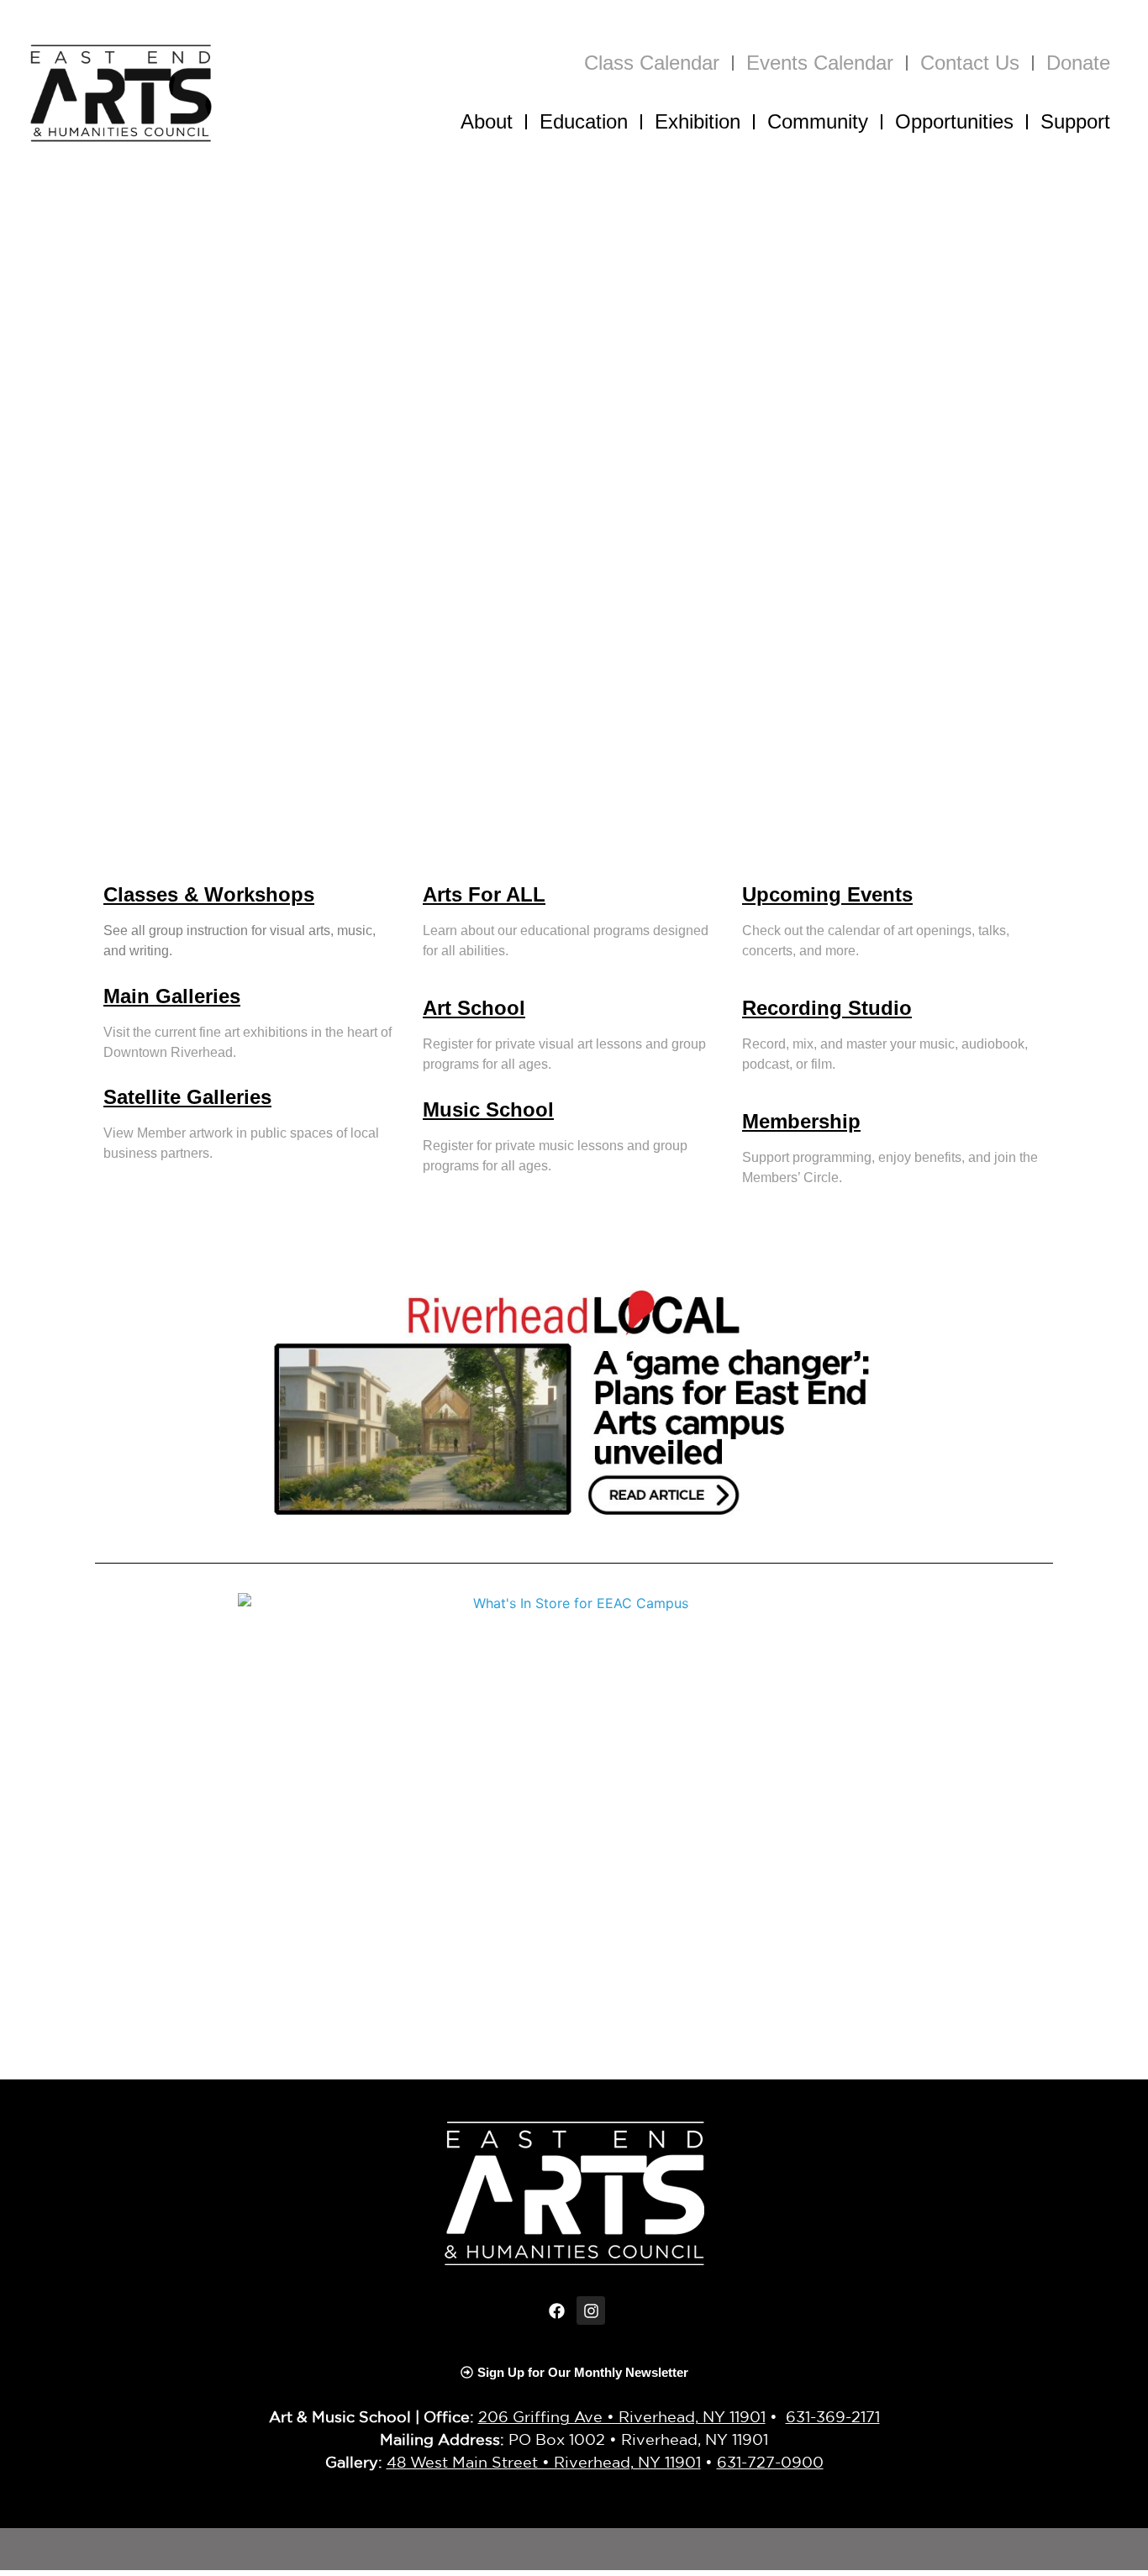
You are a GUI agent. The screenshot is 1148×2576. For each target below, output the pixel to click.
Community (818, 121)
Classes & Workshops (209, 894)
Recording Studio (827, 1008)
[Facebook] (557, 2311)
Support (1075, 121)
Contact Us (970, 63)
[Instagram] (591, 2311)
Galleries (229, 1097)
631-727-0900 (770, 2462)
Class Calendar (652, 63)
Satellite (145, 1097)
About (487, 121)
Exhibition (698, 121)
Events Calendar (820, 63)
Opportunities (954, 121)
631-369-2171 (833, 2416)
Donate (1078, 63)
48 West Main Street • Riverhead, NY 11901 (544, 2462)
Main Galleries (172, 996)
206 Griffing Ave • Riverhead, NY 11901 (622, 2416)
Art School (474, 1008)
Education (584, 121)
